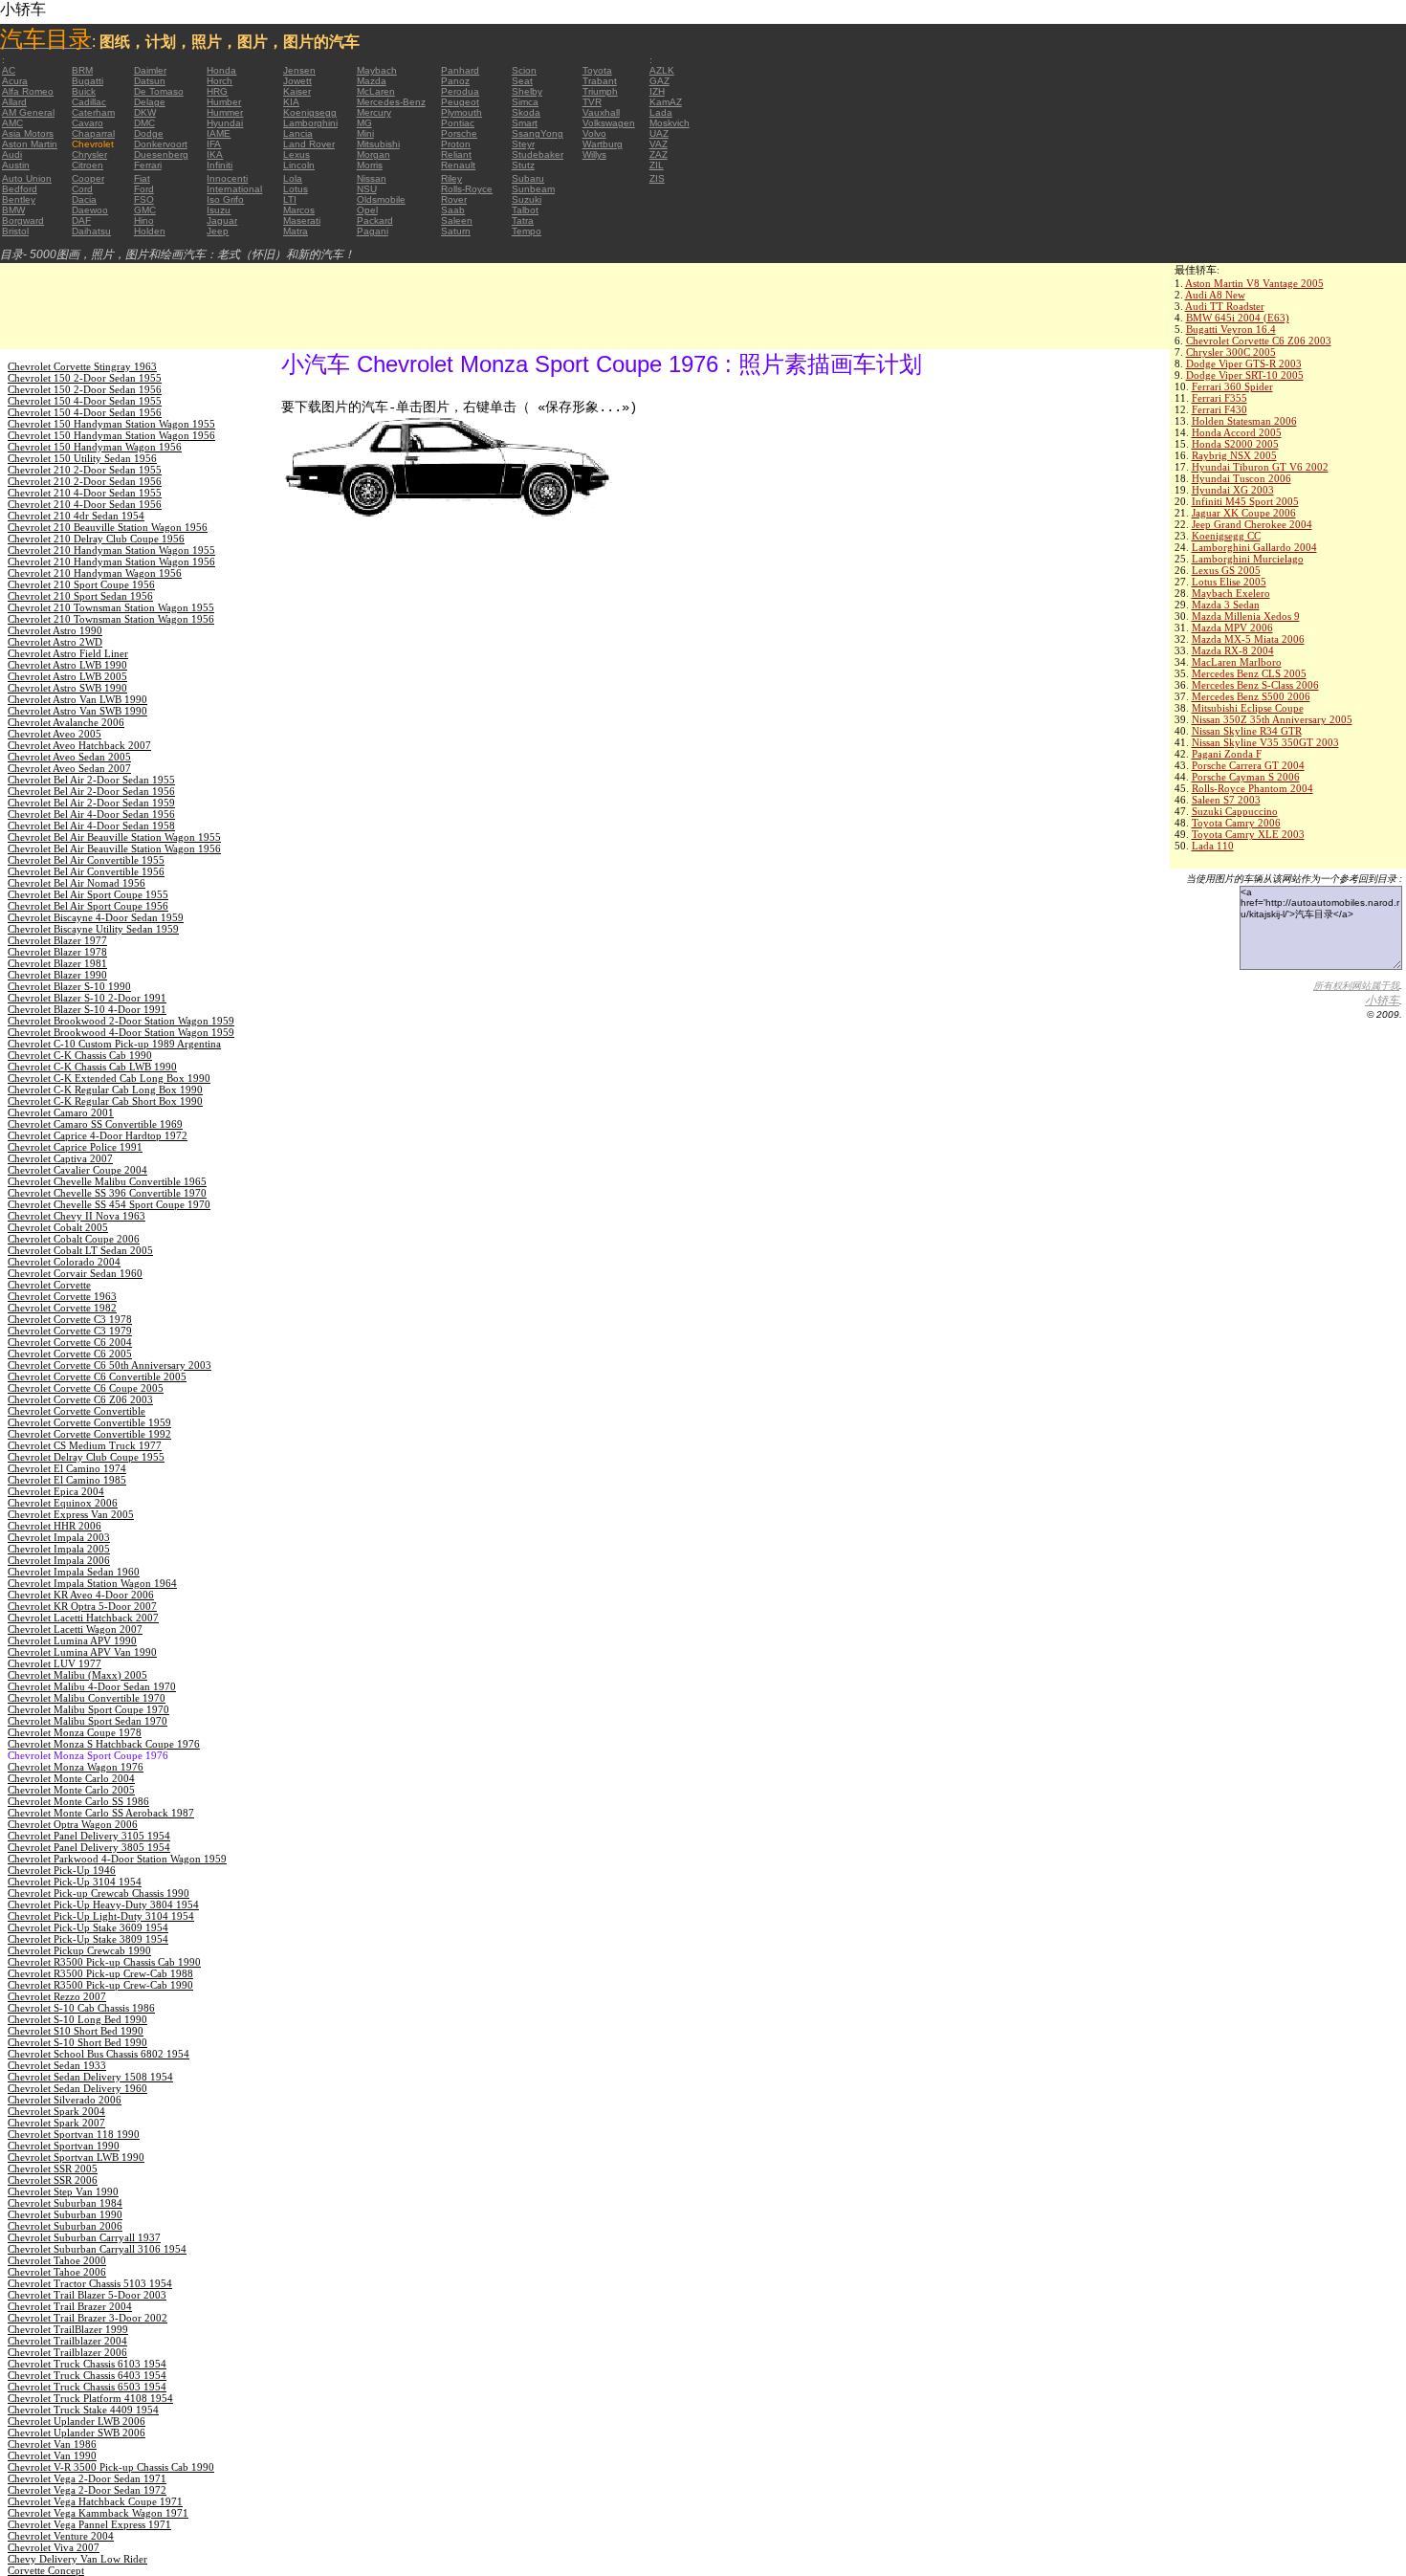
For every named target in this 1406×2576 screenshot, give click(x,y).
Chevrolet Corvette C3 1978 (70, 1319)
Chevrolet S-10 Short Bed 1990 (77, 2042)
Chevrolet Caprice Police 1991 (75, 1147)
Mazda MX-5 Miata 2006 (1248, 639)
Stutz (523, 165)
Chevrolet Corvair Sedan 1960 (75, 1273)
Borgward (23, 220)
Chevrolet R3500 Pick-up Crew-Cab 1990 (100, 1985)
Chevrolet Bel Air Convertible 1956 (86, 871)
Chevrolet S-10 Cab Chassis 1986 (81, 2008)
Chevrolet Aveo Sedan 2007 (69, 768)
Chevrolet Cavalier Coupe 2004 (77, 1170)
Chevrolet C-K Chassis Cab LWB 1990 (92, 1067)
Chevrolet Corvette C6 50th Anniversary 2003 (110, 1365)
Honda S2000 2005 (1235, 444)
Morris (370, 165)
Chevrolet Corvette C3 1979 (70, 1331)
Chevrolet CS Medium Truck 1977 (85, 1445)
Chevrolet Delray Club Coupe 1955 (86, 1457)
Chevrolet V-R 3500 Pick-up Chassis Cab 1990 (111, 2467)
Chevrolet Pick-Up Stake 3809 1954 (88, 1939)
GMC (145, 210)
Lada (661, 112)
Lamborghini (310, 123)
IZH (657, 91)
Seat (522, 81)
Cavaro (88, 123)
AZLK (662, 70)
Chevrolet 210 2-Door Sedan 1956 (85, 481)
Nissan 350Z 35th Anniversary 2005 (1272, 719)
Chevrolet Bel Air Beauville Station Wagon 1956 (114, 848)
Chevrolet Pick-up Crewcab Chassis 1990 (99, 1893)
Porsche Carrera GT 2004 (1248, 765)
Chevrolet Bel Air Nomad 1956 (77, 883)
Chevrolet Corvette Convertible (77, 1411)
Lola (293, 178)
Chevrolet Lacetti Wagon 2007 (75, 1629)
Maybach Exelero (1231, 593)
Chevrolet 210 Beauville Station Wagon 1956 (108, 527)
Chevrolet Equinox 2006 (63, 1503)
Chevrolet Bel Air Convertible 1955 (86, 860)
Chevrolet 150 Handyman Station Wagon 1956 (111, 435)
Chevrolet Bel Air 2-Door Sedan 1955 (91, 780)
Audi (12, 154)
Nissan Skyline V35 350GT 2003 (1265, 742)
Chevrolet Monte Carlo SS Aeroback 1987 (101, 1813)
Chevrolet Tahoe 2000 (57, 2260)
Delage (150, 102)
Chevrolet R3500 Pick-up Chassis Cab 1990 (104, 1962)
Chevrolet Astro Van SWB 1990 (77, 711)
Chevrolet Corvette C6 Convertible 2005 (97, 1376)
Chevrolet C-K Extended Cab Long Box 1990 (109, 1078)
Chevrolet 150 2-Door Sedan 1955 (85, 378)
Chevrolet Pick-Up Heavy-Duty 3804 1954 (103, 1904)
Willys (594, 154)
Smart (525, 123)
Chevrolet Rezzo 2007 (57, 1996)
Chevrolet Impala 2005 (59, 1549)
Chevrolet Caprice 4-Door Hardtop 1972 (98, 1135)
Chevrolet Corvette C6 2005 (70, 1354)
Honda (221, 70)
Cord (82, 189)
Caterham (93, 112)
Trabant (600, 81)
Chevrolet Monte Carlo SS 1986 (78, 1801)
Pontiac (458, 123)
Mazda (372, 81)
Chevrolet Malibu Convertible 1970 (87, 1698)
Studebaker (538, 154)
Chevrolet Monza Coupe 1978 (75, 1732)
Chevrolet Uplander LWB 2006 (77, 2421)
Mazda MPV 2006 (1232, 627)
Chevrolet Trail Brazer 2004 (70, 2306)
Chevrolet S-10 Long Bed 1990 (77, 2019)
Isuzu (219, 210)
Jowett (297, 81)
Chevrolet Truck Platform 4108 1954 (90, 2398)
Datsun (150, 81)
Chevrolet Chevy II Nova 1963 (77, 1216)
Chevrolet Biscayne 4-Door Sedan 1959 (96, 917)
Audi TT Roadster (1225, 306)
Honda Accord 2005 (1237, 432)
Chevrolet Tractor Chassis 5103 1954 (90, 2283)
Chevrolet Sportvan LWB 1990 (76, 2157)
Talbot (525, 210)
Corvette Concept (46, 2570)
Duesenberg (161, 154)
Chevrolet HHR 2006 (55, 1526)
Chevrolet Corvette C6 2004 (70, 1342)
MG (364, 123)
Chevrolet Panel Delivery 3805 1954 (89, 1847)
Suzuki (527, 199)
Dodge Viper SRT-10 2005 (1245, 375)
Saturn (456, 231)
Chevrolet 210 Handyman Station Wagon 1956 (111, 561)
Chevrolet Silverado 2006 (65, 2100)
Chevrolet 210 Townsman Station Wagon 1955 (111, 607)
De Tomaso (159, 91)
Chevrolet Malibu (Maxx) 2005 (77, 1675)
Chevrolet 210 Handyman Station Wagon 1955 (111, 550)
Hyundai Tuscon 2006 (1241, 478)
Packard (375, 220)
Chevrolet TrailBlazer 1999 (68, 2329)
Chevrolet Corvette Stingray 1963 (82, 366)
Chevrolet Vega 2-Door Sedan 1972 (87, 2490)
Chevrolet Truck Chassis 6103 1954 (87, 2364)
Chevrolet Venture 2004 (61, 2536)
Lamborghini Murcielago (1248, 559)
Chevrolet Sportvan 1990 (64, 2146)
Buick (84, 91)
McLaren (376, 91)
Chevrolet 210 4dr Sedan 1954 (76, 516)
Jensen (299, 70)
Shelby (527, 91)
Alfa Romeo (28, 91)
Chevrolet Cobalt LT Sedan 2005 (80, 1250)
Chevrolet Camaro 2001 (61, 1112)
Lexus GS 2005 (1226, 570)
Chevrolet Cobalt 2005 (58, 1227)
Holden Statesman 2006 (1244, 421)
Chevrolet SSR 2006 (53, 2180)
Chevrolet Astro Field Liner (68, 653)
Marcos (299, 210)
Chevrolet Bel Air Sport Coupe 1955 (88, 894)
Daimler (150, 70)
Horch (220, 81)
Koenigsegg (310, 112)
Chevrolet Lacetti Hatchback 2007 (83, 1618)
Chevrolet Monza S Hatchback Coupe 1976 (104, 1744)
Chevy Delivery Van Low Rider (77, 2559)
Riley (451, 178)
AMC (12, 123)
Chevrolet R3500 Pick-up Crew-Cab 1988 (100, 1973)
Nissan (372, 178)
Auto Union (27, 178)
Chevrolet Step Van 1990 (63, 2191)
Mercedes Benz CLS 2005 (1249, 673)
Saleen (457, 220)
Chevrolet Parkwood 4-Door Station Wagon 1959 (117, 1859)
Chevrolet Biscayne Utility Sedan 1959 (93, 929)
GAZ (659, 81)
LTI (290, 199)
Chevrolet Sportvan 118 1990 (74, 2134)
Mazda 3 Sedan (1226, 605)
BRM (82, 70)
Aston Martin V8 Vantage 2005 (1254, 283)
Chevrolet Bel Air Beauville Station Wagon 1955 (114, 837)
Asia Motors (28, 133)
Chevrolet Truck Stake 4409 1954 (83, 2410)
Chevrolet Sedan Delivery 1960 (77, 2088)
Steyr (523, 144)
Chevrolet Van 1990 (52, 2455)
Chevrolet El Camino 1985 (67, 1480)
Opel (367, 210)
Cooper (88, 178)
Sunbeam (533, 189)
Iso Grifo (225, 199)
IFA (214, 144)
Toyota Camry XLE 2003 (1248, 834)
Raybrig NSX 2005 (1234, 455)
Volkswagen (609, 123)
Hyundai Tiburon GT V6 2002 (1260, 467)
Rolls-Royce (467, 189)
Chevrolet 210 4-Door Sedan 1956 (85, 504)
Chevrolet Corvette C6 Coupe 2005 (86, 1388)
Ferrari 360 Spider (1232, 386)
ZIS (657, 178)
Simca (525, 102)
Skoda (526, 112)
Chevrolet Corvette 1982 (62, 1308)
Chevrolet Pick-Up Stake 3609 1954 (88, 1927)
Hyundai (225, 123)
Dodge (149, 133)
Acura (15, 81)
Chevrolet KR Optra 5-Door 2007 (82, 1606)
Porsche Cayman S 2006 (1246, 777)
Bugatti (88, 81)
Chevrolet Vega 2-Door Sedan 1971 (87, 2478)
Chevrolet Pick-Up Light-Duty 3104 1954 (101, 1916)
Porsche (459, 133)
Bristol (15, 231)
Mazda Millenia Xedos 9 (1246, 616)
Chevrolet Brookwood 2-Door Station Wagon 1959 (121, 1021)
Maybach (377, 70)
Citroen (88, 165)
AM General (28, 112)
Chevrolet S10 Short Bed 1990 (76, 2031)
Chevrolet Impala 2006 (59, 1560)
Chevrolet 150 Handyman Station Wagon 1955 (111, 424)
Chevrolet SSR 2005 (53, 2169)
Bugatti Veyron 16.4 (1231, 329)
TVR (592, 102)
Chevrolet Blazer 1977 (57, 940)
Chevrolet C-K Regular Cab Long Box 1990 (105, 1090)
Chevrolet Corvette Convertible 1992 (89, 1434)
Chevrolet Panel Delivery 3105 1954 (89, 1836)
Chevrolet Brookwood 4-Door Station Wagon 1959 (121, 1032)
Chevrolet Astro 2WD (55, 642)
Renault (458, 165)
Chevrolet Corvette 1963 (62, 1296)
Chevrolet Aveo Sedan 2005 (69, 757)
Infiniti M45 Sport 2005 (1245, 501)
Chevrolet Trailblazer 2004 (67, 2341)
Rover (454, 199)
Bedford (20, 189)
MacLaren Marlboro (1237, 662)
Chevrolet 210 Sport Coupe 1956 (81, 584)
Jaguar (222, 220)
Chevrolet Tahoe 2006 (57, 2272)
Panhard (460, 70)
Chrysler (89, 154)
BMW (13, 210)
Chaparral (93, 133)
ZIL (657, 165)
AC (9, 70)
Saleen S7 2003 (1226, 800)
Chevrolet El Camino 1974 (67, 1468)
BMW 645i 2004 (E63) (1238, 318)
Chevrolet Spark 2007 (56, 2123)
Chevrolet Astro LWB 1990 (67, 665)
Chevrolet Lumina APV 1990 (72, 1640)
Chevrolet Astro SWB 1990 (67, 688)
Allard (14, 102)
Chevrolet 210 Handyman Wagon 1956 (95, 573)
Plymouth (461, 112)
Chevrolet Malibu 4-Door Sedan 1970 (92, 1686)
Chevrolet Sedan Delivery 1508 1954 (90, 2077)
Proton (456, 144)
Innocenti (227, 178)
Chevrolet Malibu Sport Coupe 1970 (88, 1709)
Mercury (374, 112)
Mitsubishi (378, 144)
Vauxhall (601, 112)
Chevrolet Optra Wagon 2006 (73, 1824)
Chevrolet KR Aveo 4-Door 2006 (81, 1595)
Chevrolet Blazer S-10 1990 (69, 986)
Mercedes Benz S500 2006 (1251, 696)
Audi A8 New (1215, 295)
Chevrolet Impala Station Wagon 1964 (92, 1583)
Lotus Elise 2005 (1229, 582)
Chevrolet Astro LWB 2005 (67, 676)
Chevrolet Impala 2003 (59, 1537)
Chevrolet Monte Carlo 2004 (71, 1778)
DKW (145, 112)
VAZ (659, 144)
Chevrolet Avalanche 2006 (66, 722)
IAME (219, 133)
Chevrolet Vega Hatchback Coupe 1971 (95, 2501)
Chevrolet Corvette (49, 1285)
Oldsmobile (381, 199)
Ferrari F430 (1219, 409)
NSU (367, 189)
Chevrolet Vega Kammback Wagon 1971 (98, 2513)
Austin (16, 165)
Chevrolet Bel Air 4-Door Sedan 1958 (91, 826)
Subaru (528, 178)
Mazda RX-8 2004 (1233, 650)
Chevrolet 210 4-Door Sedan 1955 (85, 493)
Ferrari (148, 165)
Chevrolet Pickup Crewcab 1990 (79, 1950)
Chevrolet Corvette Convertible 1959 (89, 1422)
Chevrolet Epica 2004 (56, 1491)
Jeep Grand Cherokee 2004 (1252, 524)
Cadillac (89, 102)
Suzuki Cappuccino (1235, 811)
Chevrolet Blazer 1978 (57, 952)
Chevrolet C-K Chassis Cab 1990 (80, 1055)
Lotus (296, 189)
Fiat (142, 178)
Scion (524, 70)
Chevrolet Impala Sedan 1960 (74, 1572)
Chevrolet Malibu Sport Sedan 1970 (88, 1721)
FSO (144, 199)
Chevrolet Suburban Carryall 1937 (84, 2237)
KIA (291, 102)
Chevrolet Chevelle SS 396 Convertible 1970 (107, 1193)
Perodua (460, 91)
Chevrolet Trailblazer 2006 (67, 2352)
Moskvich (670, 123)
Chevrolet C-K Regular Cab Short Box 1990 (105, 1101)
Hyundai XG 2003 (1233, 490)
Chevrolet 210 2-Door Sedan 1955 (85, 470)
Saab (453, 210)
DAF (81, 220)
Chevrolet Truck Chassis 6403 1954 (87, 2375)
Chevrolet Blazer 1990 (57, 975)
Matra (296, 231)
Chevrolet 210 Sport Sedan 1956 (80, 596)
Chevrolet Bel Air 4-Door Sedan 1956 (91, 814)
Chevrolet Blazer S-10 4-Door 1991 (87, 1009)
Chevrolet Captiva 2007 (60, 1158)
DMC (144, 123)
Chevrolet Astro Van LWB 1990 (77, 699)
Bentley (19, 199)
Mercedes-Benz (391, 102)
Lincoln (299, 165)
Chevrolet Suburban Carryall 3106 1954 (97, 2249)
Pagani (373, 231)
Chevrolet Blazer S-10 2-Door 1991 (87, 998)
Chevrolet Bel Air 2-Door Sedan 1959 (91, 803)
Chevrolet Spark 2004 (56, 2111)
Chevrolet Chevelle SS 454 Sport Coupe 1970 (109, 1204)
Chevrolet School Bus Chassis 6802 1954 (99, 2054)
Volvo (594, 133)
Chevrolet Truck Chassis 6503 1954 (87, 2387)
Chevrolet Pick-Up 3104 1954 (75, 1882)
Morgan (373, 154)
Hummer (225, 112)
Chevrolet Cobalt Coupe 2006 (74, 1239)
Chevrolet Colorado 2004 (64, 1262)
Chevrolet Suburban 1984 (65, 2203)
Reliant (456, 154)
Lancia (298, 133)
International (234, 189)
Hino (144, 220)
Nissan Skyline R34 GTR (1247, 731)
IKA (215, 154)
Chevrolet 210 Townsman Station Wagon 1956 (111, 619)
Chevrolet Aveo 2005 (55, 734)
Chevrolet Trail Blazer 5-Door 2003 (87, 2295)
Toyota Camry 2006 (1236, 823)
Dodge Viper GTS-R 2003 (1244, 363)
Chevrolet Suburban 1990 (65, 2214)
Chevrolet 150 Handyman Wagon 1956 (95, 447)
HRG (217, 91)
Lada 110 (1213, 846)
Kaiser (297, 91)
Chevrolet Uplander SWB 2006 (77, 2433)
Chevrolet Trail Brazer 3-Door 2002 (88, 2318)
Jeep (218, 231)
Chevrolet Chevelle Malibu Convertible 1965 (107, 1181)
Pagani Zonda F (1227, 754)
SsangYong (538, 133)
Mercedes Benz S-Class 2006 (1255, 685)
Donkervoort (161, 144)
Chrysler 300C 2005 (1231, 352)
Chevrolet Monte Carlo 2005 (71, 1790)
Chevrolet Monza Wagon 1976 (76, 1767)
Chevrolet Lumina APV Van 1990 (82, 1652)
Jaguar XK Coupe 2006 (1244, 513)
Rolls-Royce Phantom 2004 (1252, 788)
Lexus (297, 154)
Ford (144, 189)
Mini (365, 133)
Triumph (600, 91)
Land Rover (309, 144)
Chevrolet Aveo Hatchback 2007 (79, 745)
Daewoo (90, 210)
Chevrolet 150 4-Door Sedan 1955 (85, 401)
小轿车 (1382, 1001)
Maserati (302, 220)
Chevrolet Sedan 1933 (57, 2065)
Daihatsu (91, 231)
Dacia (84, 199)
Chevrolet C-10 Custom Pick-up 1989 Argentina (114, 1044)
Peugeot (460, 102)
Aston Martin (30, 144)
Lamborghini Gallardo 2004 (1254, 547)
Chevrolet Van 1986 (52, 2444)
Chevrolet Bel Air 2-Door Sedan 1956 (91, 791)
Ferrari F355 (1219, 398)
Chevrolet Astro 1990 (55, 630)
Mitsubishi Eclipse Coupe (1248, 708)
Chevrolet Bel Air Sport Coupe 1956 (88, 906)
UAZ (659, 133)
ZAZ (659, 154)
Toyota (597, 70)
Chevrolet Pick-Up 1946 (62, 1870)
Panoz (455, 81)
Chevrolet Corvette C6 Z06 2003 (1259, 341)
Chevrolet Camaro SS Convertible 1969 (95, 1124)
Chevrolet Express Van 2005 (71, 1514)
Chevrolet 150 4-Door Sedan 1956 (85, 412)
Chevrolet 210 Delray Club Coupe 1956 (96, 539)
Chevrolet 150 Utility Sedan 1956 (82, 458)
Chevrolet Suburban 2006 (65, 2226)
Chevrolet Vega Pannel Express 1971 (89, 2524)
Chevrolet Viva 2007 (54, 2547)
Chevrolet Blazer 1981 (57, 963)
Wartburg (603, 144)
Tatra (523, 220)
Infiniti (220, 165)
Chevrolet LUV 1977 (55, 1663)
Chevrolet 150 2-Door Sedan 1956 (85, 389)
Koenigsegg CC (1226, 536)
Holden (150, 231)
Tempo (527, 231)
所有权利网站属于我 (1356, 986)
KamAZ (666, 102)
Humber (224, 102)
